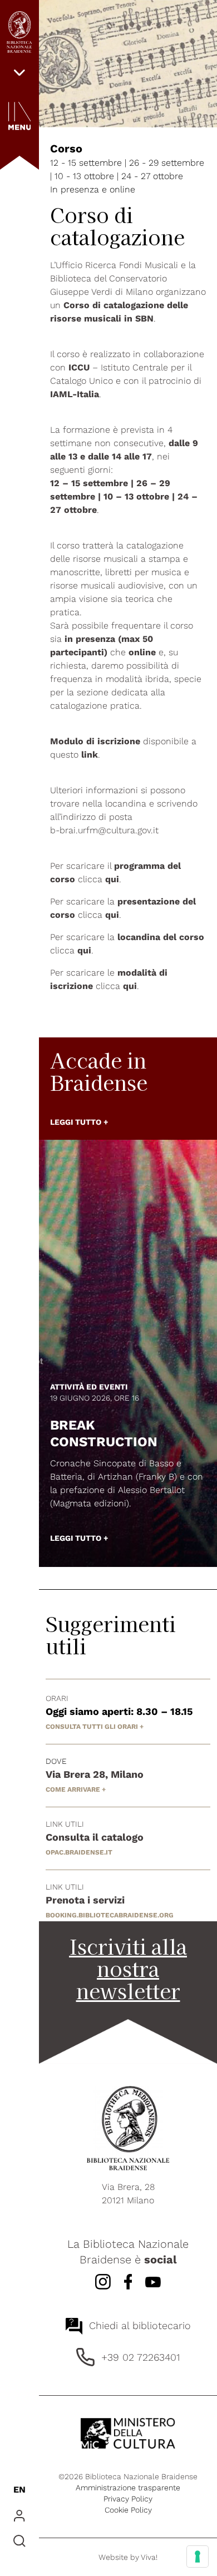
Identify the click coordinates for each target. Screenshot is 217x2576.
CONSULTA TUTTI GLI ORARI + (95, 1727)
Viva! (149, 2557)
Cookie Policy (128, 2510)
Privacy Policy (128, 2499)
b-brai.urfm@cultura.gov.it (104, 830)
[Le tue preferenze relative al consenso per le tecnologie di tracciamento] (198, 2557)
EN (19, 2490)
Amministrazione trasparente (128, 2488)
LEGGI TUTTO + (79, 1122)
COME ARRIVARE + (76, 1789)
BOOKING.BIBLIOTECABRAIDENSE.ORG (110, 1915)
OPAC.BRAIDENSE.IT (79, 1852)
